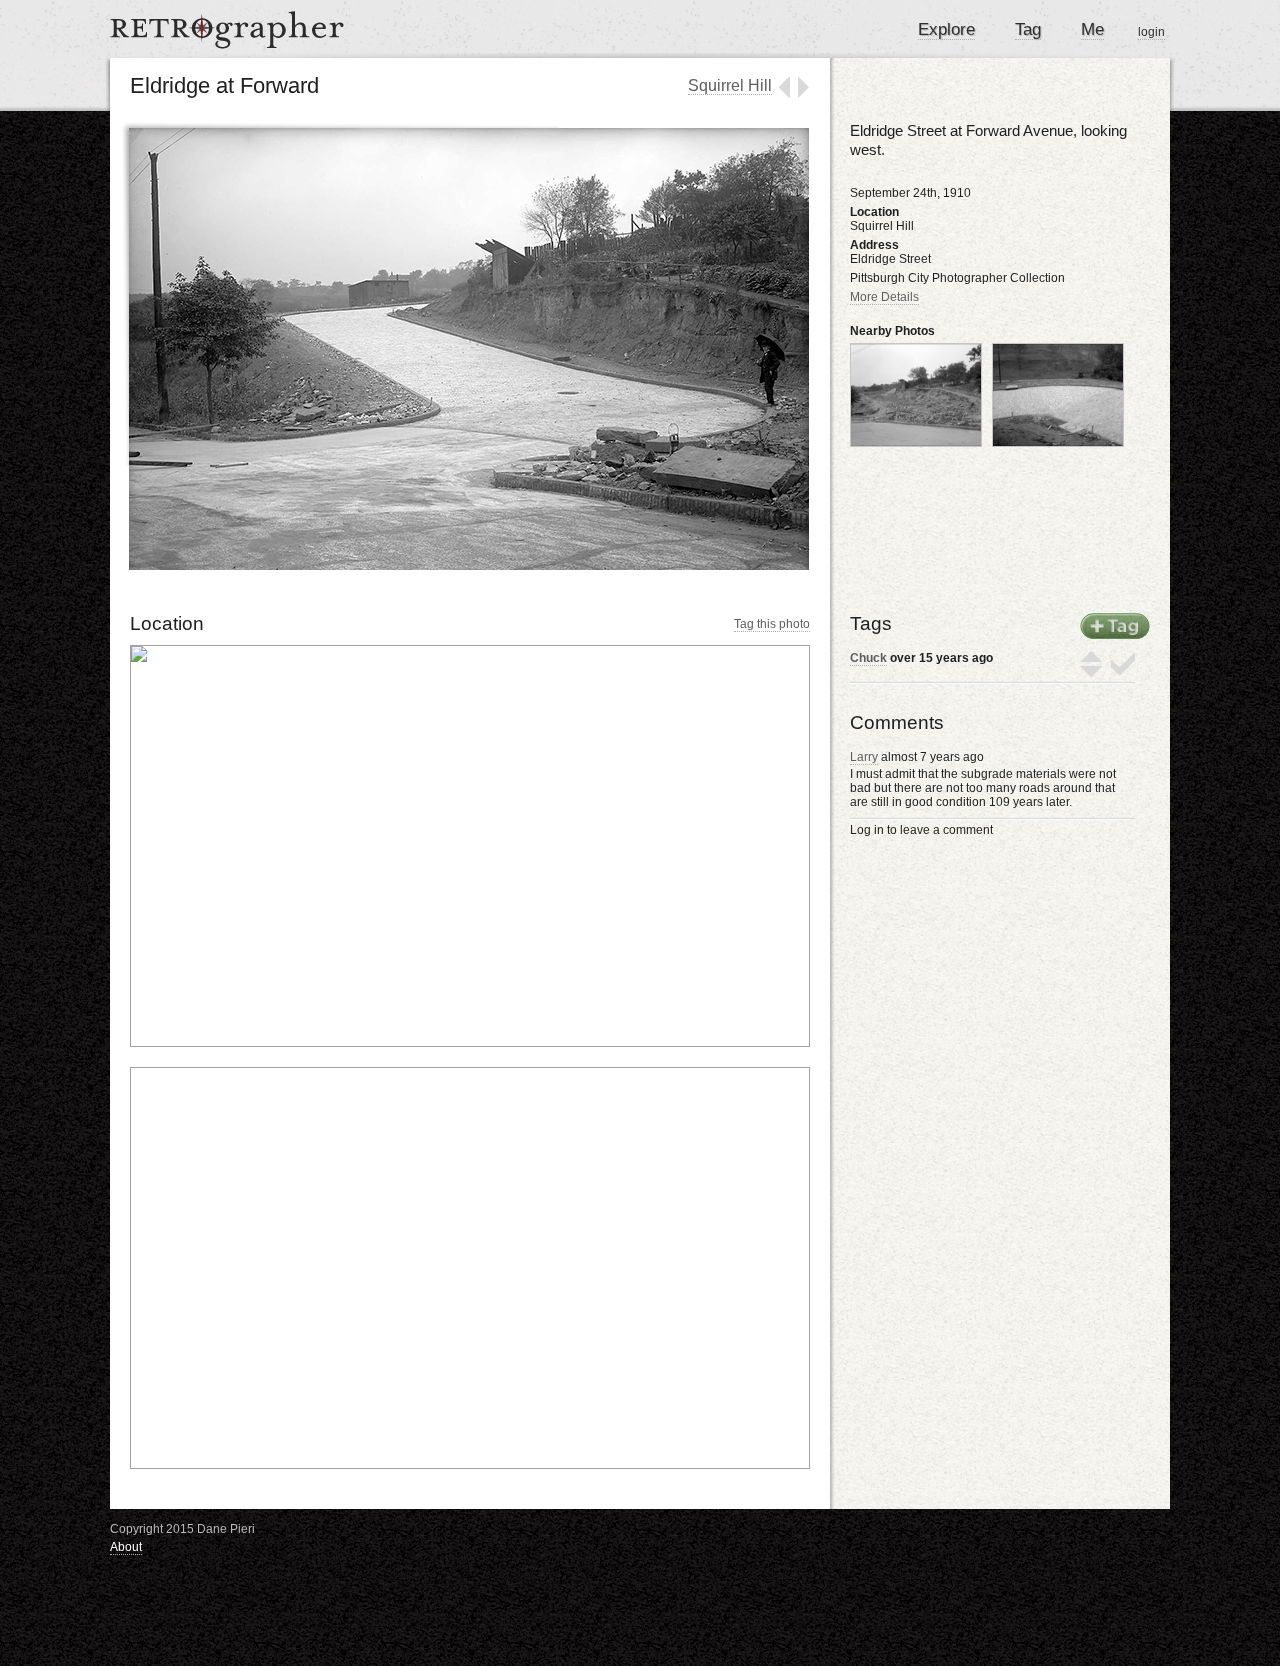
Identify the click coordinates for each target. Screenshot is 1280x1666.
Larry (864, 757)
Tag (1028, 29)
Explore (946, 29)
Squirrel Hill (730, 85)
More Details (884, 297)
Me (1092, 29)
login (1151, 32)
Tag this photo (772, 624)
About (126, 1547)
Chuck (868, 658)
